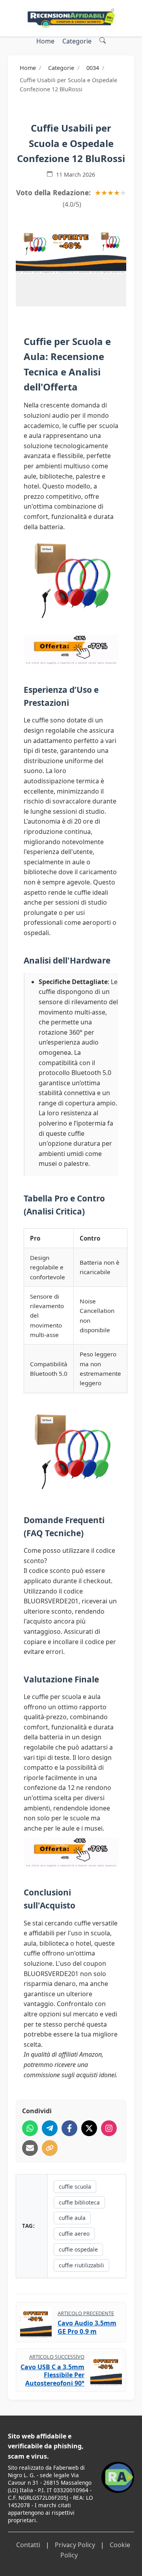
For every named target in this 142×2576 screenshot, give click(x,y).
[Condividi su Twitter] (89, 2128)
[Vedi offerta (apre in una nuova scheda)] (71, 250)
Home (45, 41)
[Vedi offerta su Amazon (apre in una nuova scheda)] (71, 579)
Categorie (77, 41)
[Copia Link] (50, 2148)
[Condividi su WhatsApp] (30, 2128)
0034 (93, 68)
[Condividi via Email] (30, 2148)
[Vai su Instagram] (109, 2128)
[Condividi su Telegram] (50, 2128)
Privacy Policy (75, 2545)
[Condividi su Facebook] (69, 2128)
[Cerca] (103, 41)
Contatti (28, 2545)
